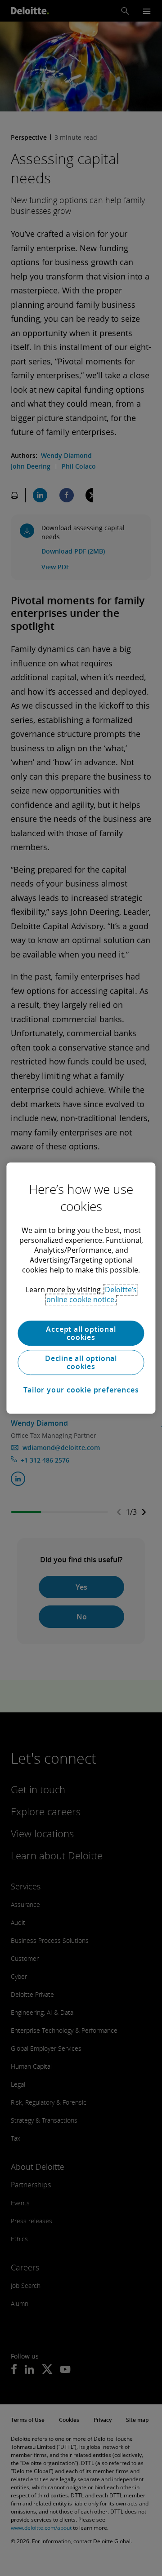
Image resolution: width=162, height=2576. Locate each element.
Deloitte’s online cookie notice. (92, 1295)
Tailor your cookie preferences (81, 1390)
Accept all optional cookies (81, 1333)
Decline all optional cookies (81, 1362)
